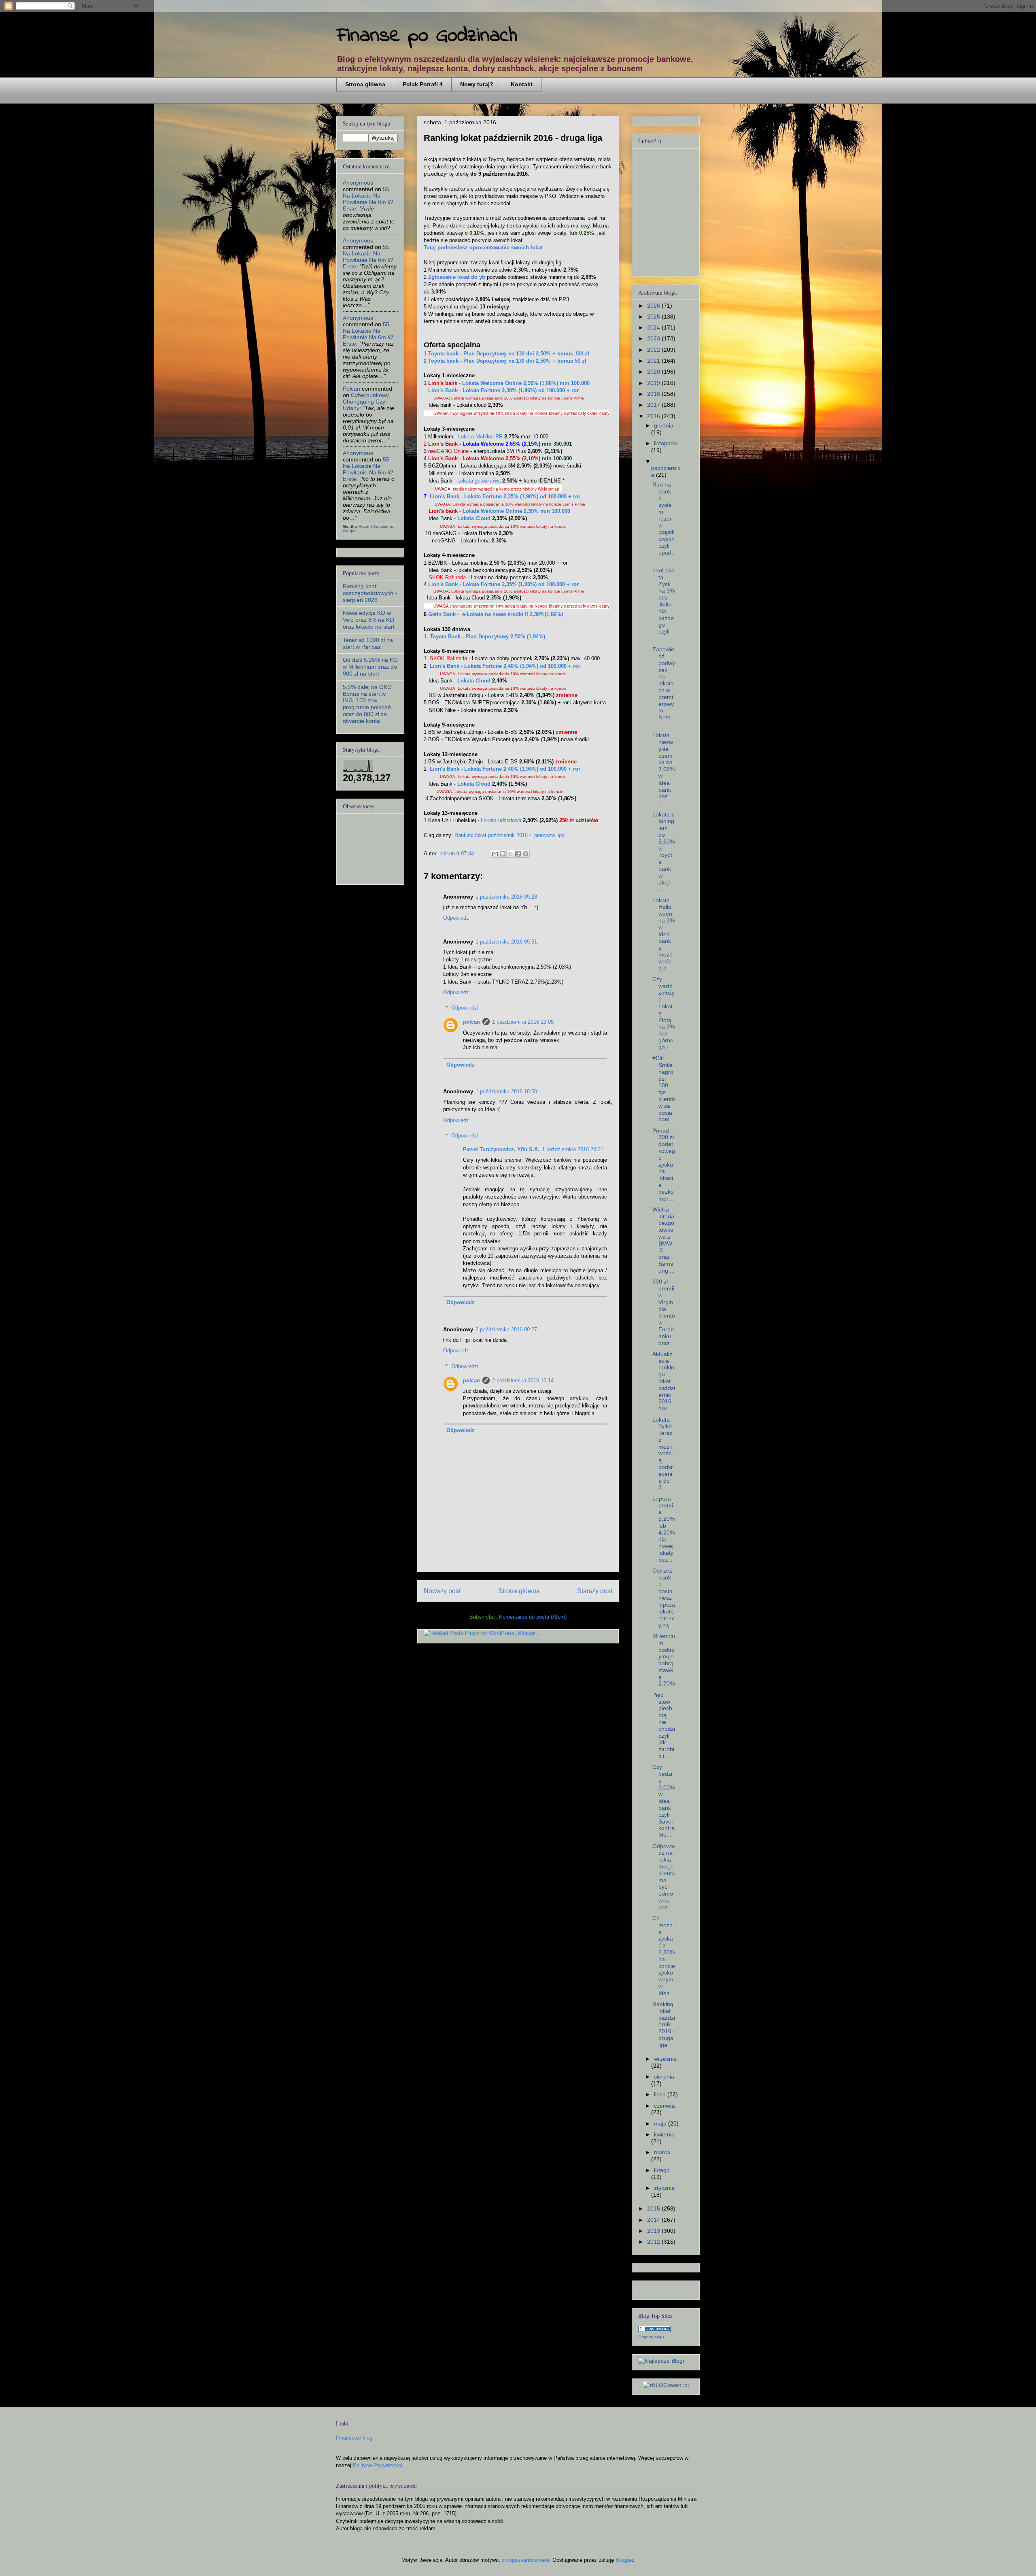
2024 (654, 327)
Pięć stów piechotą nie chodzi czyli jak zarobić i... (664, 1725)
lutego (662, 2170)
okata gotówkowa (479, 481)
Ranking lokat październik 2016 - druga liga (664, 2024)
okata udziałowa (501, 820)
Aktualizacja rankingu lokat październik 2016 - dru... (664, 1381)
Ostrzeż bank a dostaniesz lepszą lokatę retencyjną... (664, 1598)
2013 (654, 2231)
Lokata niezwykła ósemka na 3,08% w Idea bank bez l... (663, 769)
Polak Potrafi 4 (423, 84)
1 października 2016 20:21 (573, 1149)
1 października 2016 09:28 (506, 897)
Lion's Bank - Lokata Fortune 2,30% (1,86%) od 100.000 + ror (503, 390)
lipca (661, 2094)
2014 (654, 2220)
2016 (654, 416)
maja (661, 2123)
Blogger (624, 2560)
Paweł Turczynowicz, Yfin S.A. (501, 1149)
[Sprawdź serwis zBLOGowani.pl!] (666, 2385)
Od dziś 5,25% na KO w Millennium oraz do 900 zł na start (370, 667)
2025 (654, 317)
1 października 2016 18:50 (506, 1091)
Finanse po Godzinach (427, 36)
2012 (654, 2242)
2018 (654, 394)
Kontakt (522, 84)
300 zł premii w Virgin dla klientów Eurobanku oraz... (664, 1312)
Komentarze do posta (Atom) (533, 1617)
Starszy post (595, 1591)
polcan (471, 1022)
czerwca (664, 2106)
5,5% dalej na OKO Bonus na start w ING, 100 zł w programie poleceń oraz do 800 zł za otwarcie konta (367, 704)
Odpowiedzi (465, 1008)
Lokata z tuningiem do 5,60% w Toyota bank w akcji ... (663, 852)
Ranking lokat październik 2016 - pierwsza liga (510, 835)
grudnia (664, 425)
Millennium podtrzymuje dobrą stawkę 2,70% (664, 1660)
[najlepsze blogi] (661, 2361)
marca (662, 2152)
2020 (654, 372)
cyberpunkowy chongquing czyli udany (366, 402)
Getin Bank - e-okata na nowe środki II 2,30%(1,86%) (495, 614)
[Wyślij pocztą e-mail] (495, 854)
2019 (654, 383)
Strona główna (365, 84)
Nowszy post (442, 1591)
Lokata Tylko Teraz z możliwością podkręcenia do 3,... (663, 1454)
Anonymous (358, 183)
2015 (654, 2208)
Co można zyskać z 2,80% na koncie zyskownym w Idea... (664, 1956)
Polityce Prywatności (378, 2465)
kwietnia (664, 2134)
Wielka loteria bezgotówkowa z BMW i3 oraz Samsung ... (663, 1240)
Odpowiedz (456, 918)
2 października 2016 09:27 (506, 1329)
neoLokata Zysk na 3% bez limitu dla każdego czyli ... (663, 604)
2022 (654, 350)
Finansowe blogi (355, 2438)
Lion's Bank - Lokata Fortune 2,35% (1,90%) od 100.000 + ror (503, 584)
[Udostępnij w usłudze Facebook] (518, 854)
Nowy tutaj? (477, 84)
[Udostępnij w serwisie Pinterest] (526, 854)
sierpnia (664, 2077)
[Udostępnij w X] (510, 854)
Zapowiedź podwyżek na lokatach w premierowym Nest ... (664, 687)
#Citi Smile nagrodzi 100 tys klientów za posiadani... (664, 1089)
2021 (654, 361)
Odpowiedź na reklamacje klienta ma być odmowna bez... (664, 1877)
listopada (666, 443)
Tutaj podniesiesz (483, 248)
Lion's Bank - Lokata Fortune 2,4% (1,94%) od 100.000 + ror (505, 666)
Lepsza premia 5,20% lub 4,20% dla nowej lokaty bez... (663, 1529)
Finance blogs (651, 2337)
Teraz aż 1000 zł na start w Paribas (368, 643)
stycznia (664, 2188)
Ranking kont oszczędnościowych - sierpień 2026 (370, 593)
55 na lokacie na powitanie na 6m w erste (368, 199)
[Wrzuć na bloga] (503, 854)
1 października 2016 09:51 (506, 942)
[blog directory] (654, 2330)
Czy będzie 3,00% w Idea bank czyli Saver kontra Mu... (663, 1801)
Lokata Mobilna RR (480, 437)
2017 (654, 405)
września (665, 2059)
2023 (654, 338)
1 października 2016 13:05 (523, 1022)
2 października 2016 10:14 (523, 1380)
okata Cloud (474, 518)
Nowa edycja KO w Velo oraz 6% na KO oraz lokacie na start (369, 620)
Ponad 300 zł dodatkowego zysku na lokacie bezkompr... (664, 1165)
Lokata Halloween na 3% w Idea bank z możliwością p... (663, 934)
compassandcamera (525, 2560)
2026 (654, 306)
